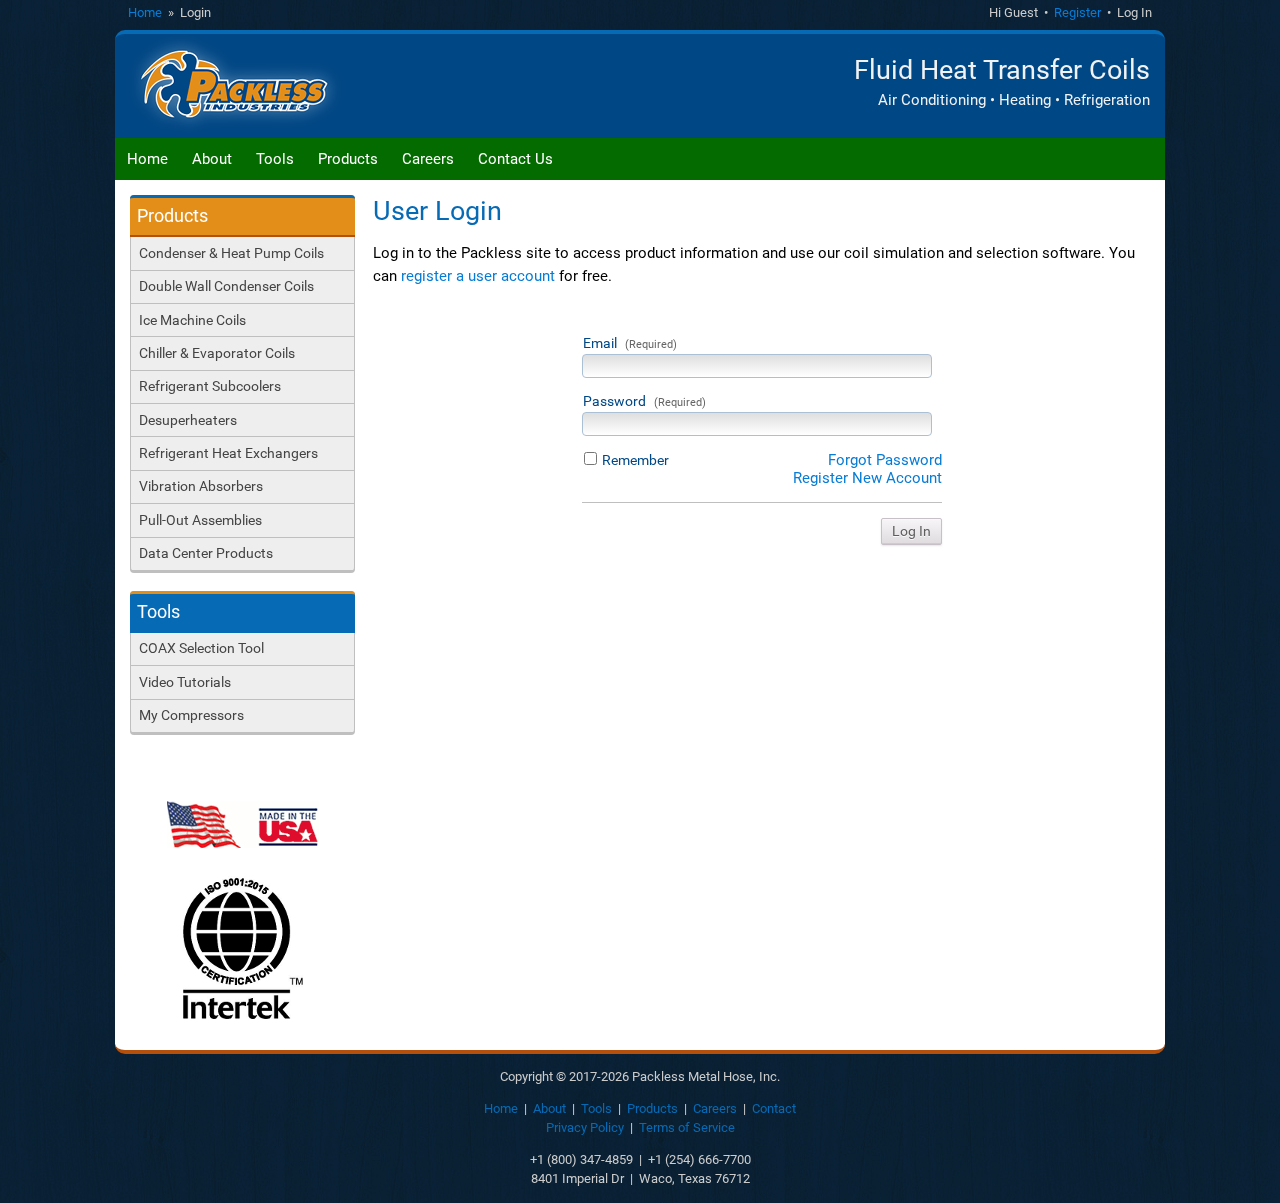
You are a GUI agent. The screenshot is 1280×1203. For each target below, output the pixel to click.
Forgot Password (885, 460)
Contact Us (515, 159)
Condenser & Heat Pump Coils (231, 253)
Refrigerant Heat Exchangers (228, 453)
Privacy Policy (585, 1127)
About (212, 159)
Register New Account (867, 478)
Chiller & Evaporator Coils (217, 353)
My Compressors (191, 715)
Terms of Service (687, 1127)
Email (630, 343)
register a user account (478, 276)
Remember (635, 460)
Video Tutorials (185, 682)
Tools (275, 159)
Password (644, 401)
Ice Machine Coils (192, 320)
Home (145, 12)
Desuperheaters (188, 420)
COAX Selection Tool (201, 648)
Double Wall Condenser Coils (226, 286)
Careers (428, 159)
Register (1077, 12)
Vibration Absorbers (201, 486)
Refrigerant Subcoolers (210, 386)
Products (348, 159)
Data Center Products (206, 553)
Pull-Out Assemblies (200, 520)
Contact (774, 1108)
